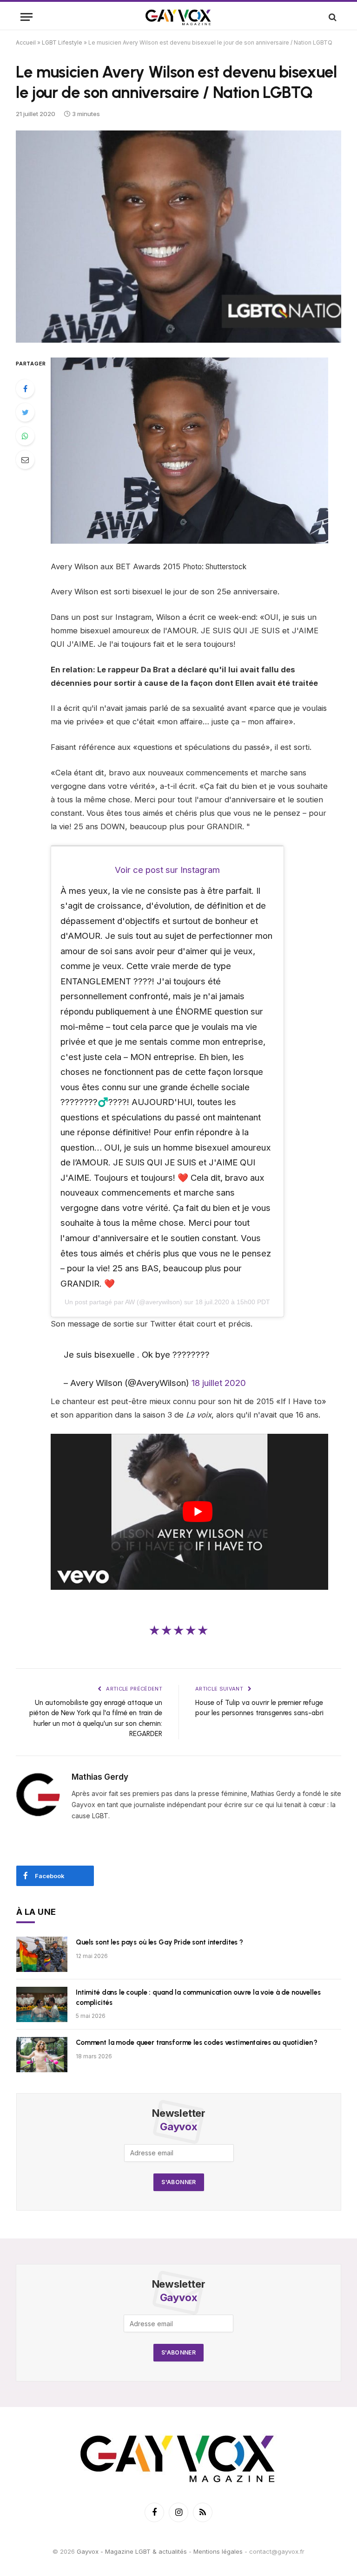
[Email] (25, 460)
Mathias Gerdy (100, 1777)
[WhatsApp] (25, 436)
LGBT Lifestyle (62, 42)
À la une (36, 1912)
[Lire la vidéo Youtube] (197, 1512)
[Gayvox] (178, 17)
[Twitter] (25, 412)
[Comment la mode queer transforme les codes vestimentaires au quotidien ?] (42, 2055)
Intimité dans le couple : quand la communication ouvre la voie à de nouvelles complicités (198, 1997)
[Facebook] (25, 389)
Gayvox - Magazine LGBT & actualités (132, 2551)
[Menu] (26, 17)
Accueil (26, 42)
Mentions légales (218, 2551)
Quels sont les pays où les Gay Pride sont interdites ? (159, 1942)
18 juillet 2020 (219, 1383)
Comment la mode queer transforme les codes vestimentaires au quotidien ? (197, 2043)
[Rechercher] (332, 17)
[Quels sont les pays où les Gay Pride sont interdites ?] (42, 1954)
